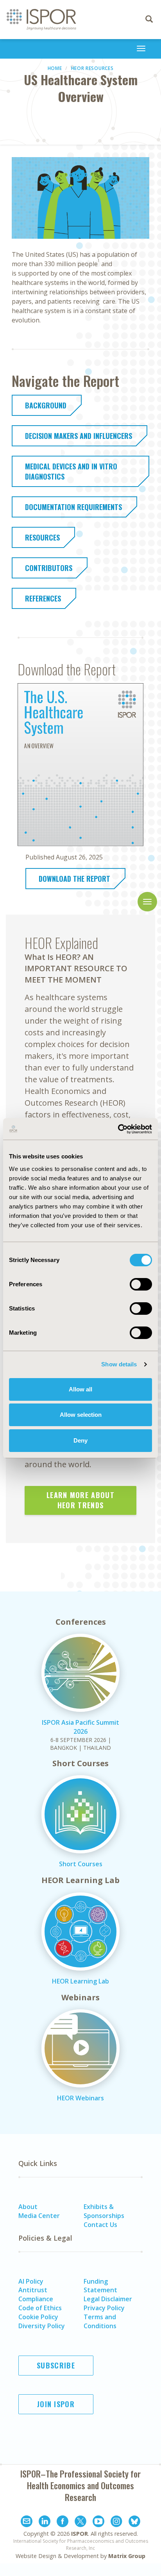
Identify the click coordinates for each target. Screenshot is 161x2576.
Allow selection (81, 1415)
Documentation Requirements (73, 507)
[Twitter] (80, 2522)
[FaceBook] (63, 2522)
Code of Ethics (40, 2308)
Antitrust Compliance (36, 2294)
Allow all (80, 1389)
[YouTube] (98, 2522)
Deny (80, 1440)
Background (46, 405)
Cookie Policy (38, 2317)
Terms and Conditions (100, 2321)
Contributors (49, 568)
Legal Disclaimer (108, 2299)
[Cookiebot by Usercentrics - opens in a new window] (118, 1129)
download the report (74, 879)
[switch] (141, 1284)
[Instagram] (116, 2522)
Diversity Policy (42, 2326)
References (43, 598)
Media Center (39, 2216)
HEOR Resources (92, 68)
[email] (27, 2522)
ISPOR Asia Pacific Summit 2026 (80, 1727)
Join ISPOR (56, 2404)
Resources (42, 537)
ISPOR (80, 2534)
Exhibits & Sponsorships (104, 2211)
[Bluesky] (134, 2522)
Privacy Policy (104, 2308)
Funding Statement (100, 2286)
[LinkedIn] (45, 2522)
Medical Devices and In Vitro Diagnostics (71, 471)
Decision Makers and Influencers (79, 436)
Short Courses (81, 1864)
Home (55, 68)
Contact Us (100, 2225)
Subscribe (56, 2365)
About (28, 2207)
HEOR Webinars (80, 2098)
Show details (119, 1364)
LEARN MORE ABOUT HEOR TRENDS (80, 1500)
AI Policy (31, 2281)
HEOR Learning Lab (80, 1981)
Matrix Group (127, 2556)
